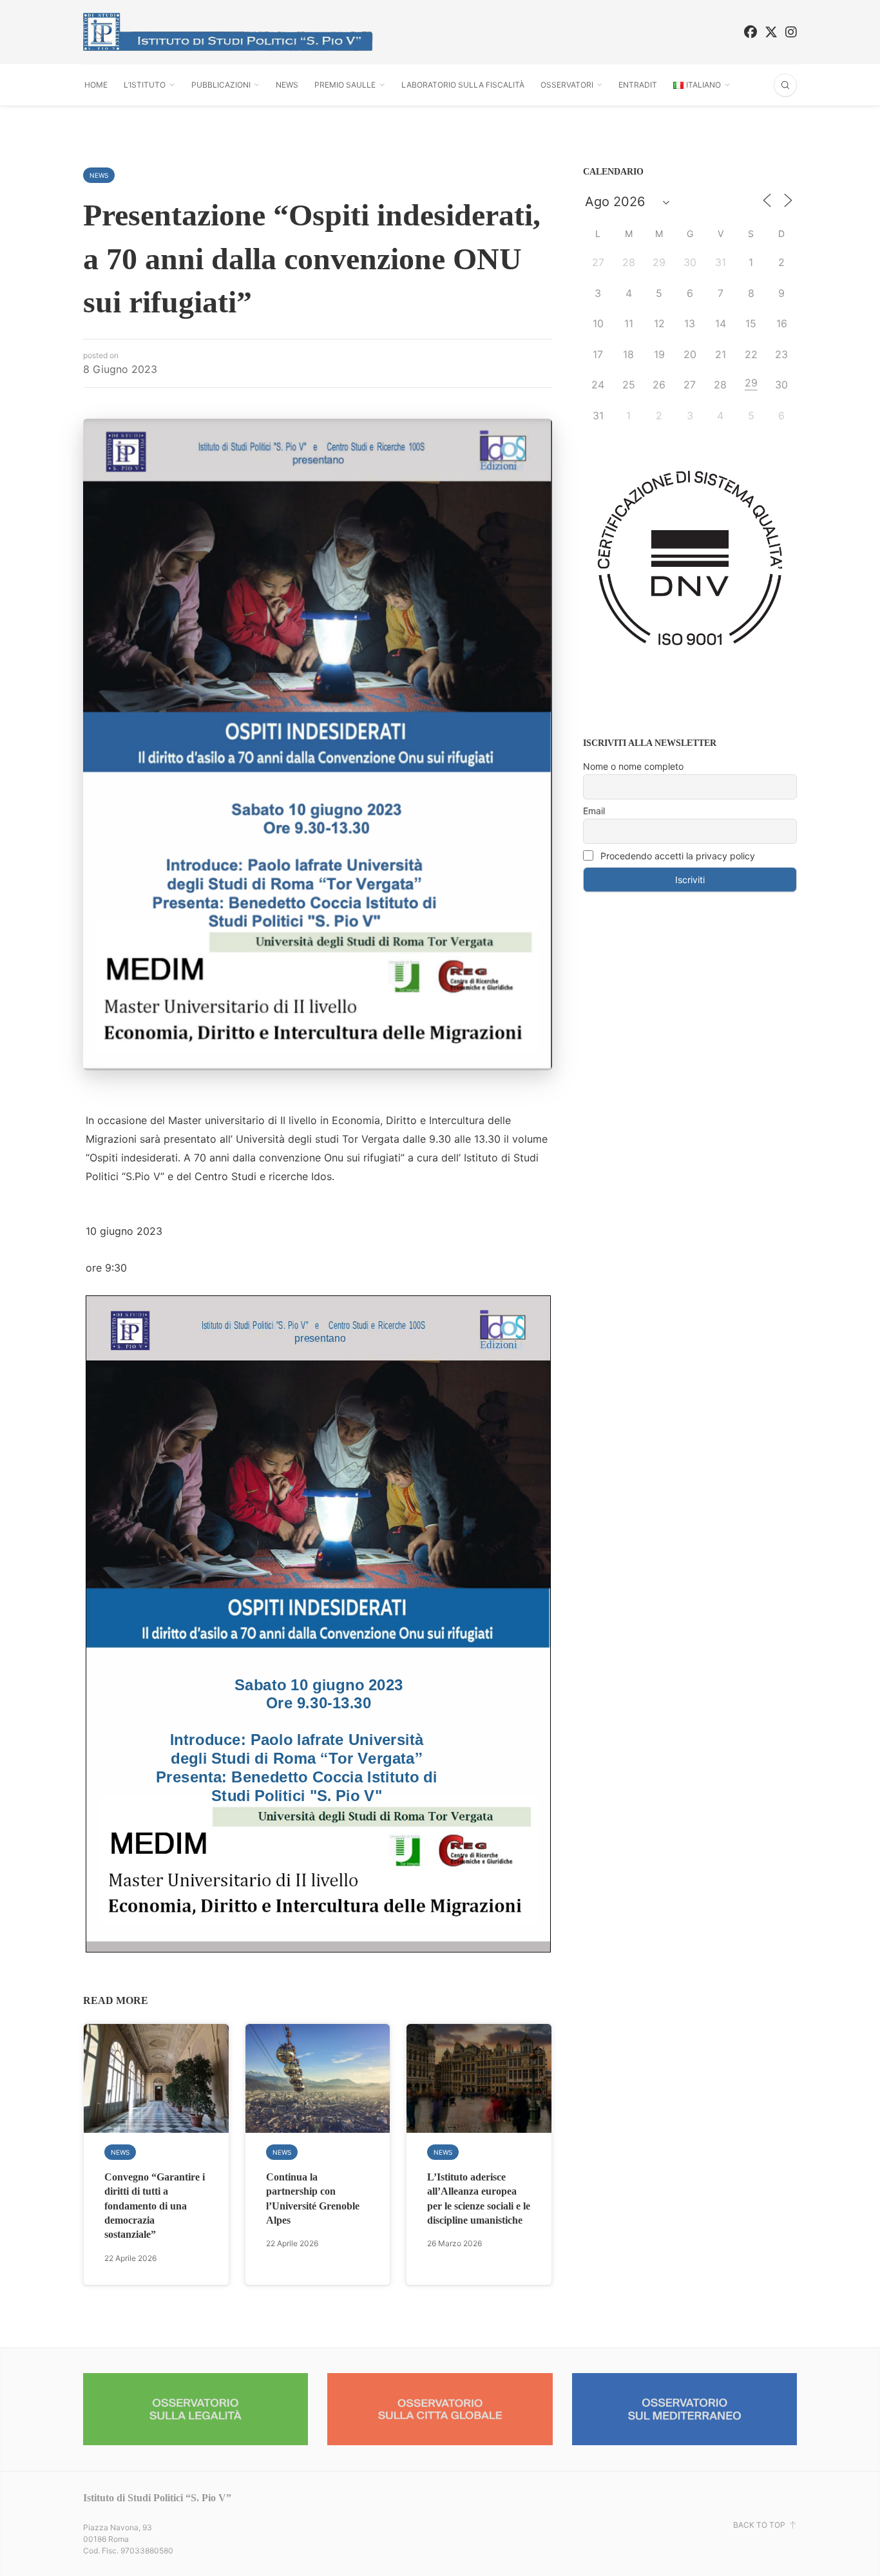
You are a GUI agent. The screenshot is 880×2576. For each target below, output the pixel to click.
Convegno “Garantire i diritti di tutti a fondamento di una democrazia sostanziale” (155, 2206)
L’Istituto (145, 85)
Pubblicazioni (221, 85)
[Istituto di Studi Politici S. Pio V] (228, 32)
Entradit (638, 85)
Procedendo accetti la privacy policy (676, 856)
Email (594, 811)
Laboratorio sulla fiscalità (463, 85)
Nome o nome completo (633, 766)
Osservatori (567, 85)
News (287, 85)
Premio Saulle (345, 85)
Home (96, 85)
